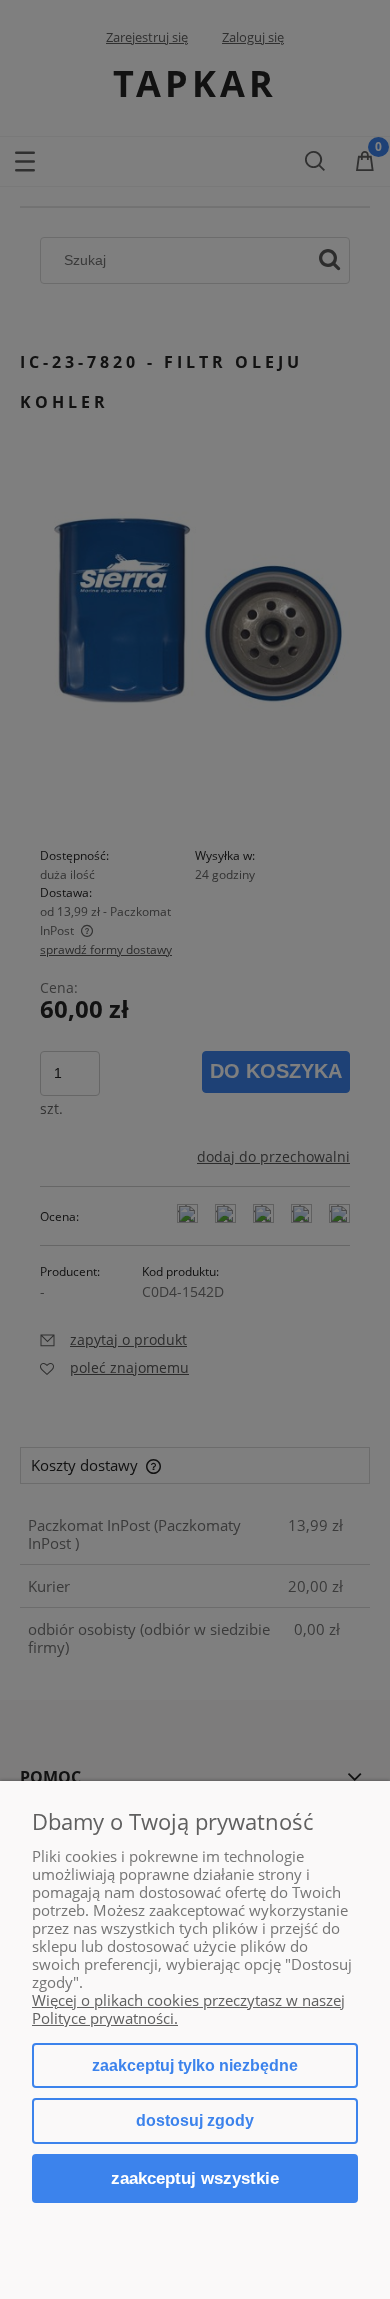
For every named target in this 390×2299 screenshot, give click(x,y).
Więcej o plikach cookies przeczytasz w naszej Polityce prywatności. (188, 2009)
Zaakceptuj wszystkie (195, 2178)
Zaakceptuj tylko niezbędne (195, 2065)
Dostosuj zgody (195, 2120)
